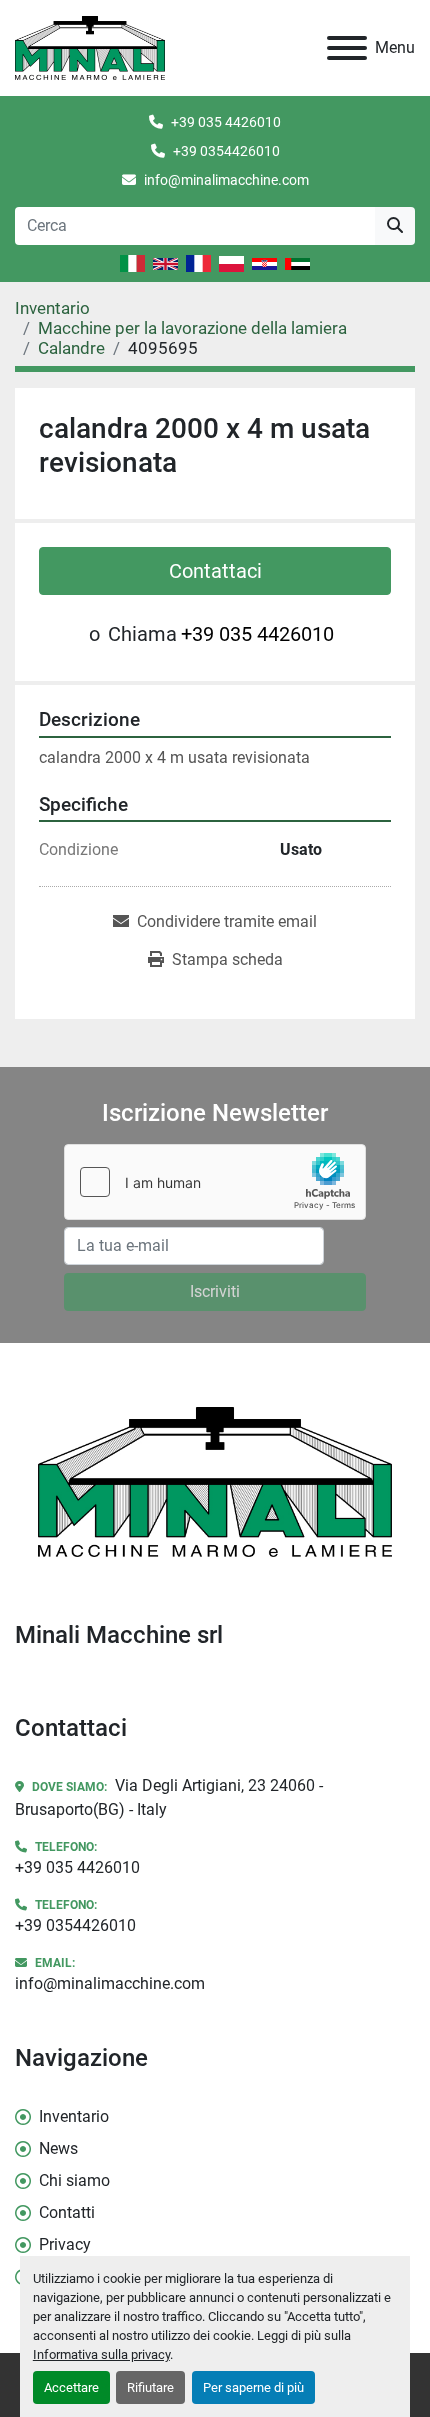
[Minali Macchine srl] (215, 1480)
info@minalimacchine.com (226, 180)
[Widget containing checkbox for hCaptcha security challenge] (215, 1182)
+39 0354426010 (226, 151)
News (58, 2148)
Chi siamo (74, 2180)
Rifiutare (150, 2387)
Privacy (65, 2244)
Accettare (71, 2387)
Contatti (67, 2212)
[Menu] (347, 48)
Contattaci (215, 571)
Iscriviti (215, 1291)
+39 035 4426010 (226, 122)
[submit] (395, 226)
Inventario (74, 2116)
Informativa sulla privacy (101, 2354)
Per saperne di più (253, 2387)
